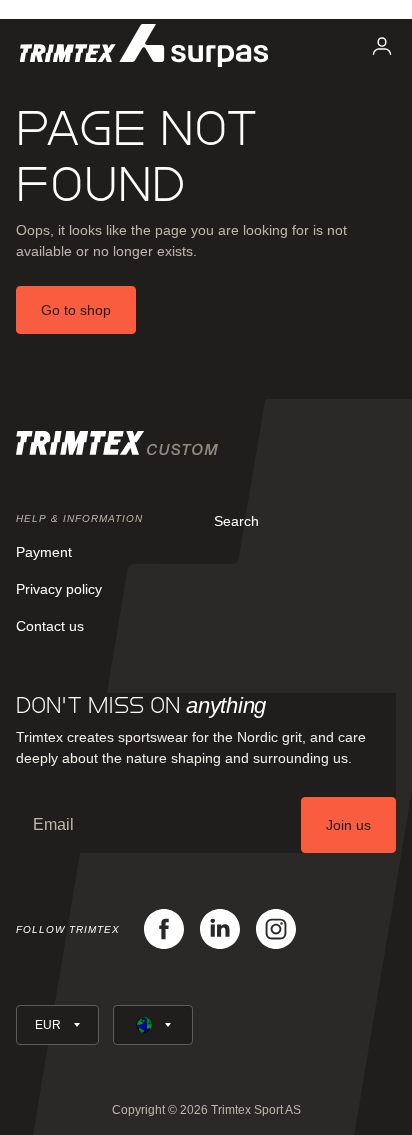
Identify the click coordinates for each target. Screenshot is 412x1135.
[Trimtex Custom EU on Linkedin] (220, 929)
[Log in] (382, 46)
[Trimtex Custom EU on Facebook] (164, 929)
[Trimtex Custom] (144, 45)
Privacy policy (59, 589)
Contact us (50, 626)
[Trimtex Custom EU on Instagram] (276, 929)
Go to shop (76, 310)
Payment (44, 552)
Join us (348, 825)
